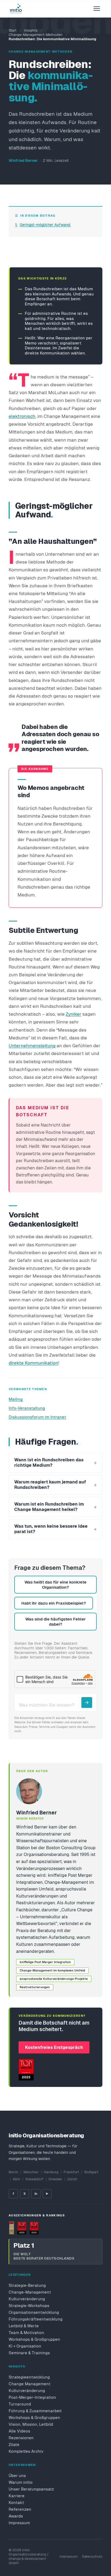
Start (13, 30)
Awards (16, 2516)
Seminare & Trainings (29, 2353)
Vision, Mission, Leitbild (31, 2424)
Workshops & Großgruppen (34, 2339)
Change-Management (30, 2292)
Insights (31, 30)
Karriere (17, 2496)
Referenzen (20, 2509)
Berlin (13, 2172)
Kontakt (16, 2502)
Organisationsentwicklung (34, 2312)
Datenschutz (92, 2556)
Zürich (72, 2179)
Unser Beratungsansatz (31, 2489)
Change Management (30, 2384)
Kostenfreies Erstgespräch (54, 2047)
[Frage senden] (87, 1702)
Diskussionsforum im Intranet (37, 1417)
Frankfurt (71, 2172)
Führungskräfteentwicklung (36, 2319)
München (31, 2172)
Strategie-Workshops (29, 2306)
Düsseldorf (34, 2179)
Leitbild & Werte (24, 2326)
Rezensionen (21, 2438)
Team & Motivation (26, 2333)
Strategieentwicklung (29, 2377)
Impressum (19, 2523)
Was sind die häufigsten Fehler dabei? (55, 1622)
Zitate (14, 2444)
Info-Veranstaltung (27, 1408)
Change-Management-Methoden (36, 35)
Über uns (17, 2476)
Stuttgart (91, 2172)
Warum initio (21, 2482)
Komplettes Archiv (26, 2451)
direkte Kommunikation (33, 1363)
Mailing (16, 1399)
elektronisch (22, 416)
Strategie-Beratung (27, 2285)
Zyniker (74, 1014)
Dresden (55, 2179)
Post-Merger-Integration (32, 2397)
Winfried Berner (23, 161)
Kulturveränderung (27, 2299)
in (36, 2194)
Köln (17, 2179)
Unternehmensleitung (32, 1046)
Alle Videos (19, 2431)
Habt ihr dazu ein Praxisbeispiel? (54, 1603)
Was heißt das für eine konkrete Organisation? (55, 1585)
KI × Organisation (25, 2346)
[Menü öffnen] (97, 9)
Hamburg (51, 2172)
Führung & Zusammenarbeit (35, 2411)
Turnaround (20, 2404)
